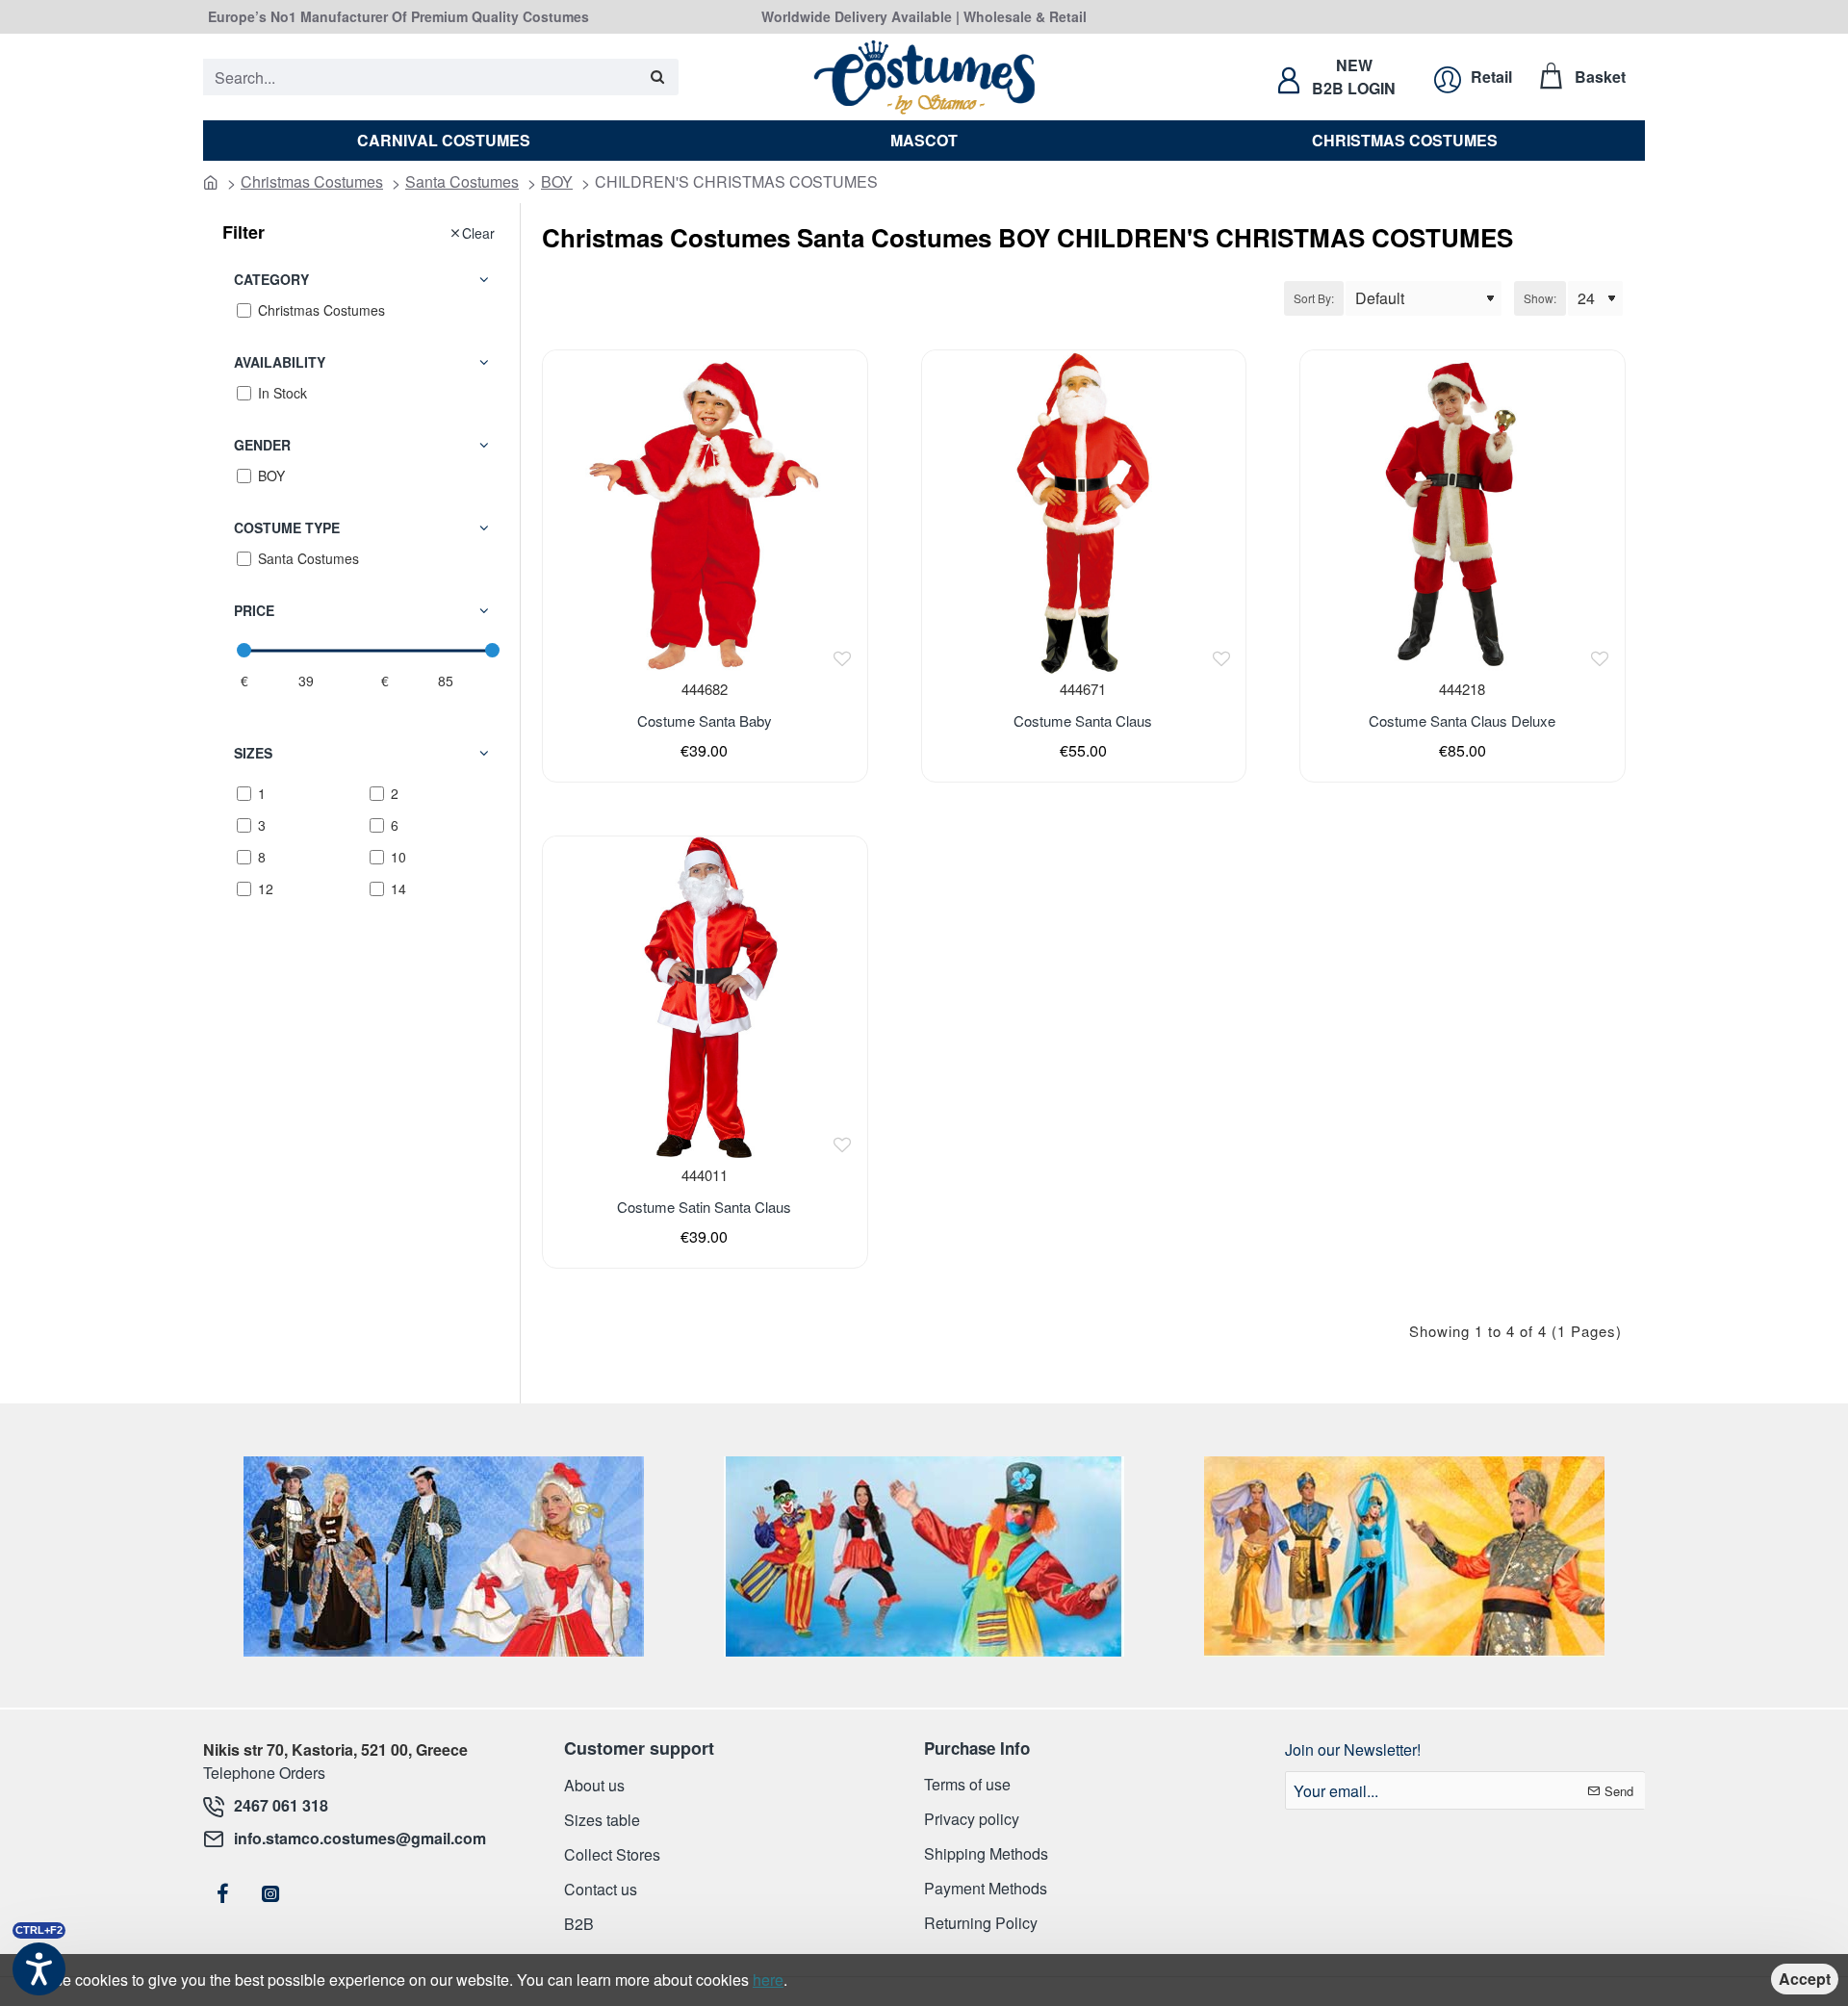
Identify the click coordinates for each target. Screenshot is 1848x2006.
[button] (843, 658)
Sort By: (1314, 298)
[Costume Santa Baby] (705, 512)
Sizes (253, 753)
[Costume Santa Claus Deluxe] (1462, 512)
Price (254, 610)
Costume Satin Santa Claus (704, 1207)
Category (271, 279)
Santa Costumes (462, 181)
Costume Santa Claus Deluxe (1462, 721)
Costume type (287, 527)
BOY (557, 181)
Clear (478, 233)
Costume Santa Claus (1083, 721)
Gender (262, 445)
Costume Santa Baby (705, 721)
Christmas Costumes (312, 181)
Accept (1805, 1979)
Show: (1540, 298)
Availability (280, 362)
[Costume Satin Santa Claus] (705, 998)
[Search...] (657, 77)
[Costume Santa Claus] (1084, 512)
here (768, 1980)
